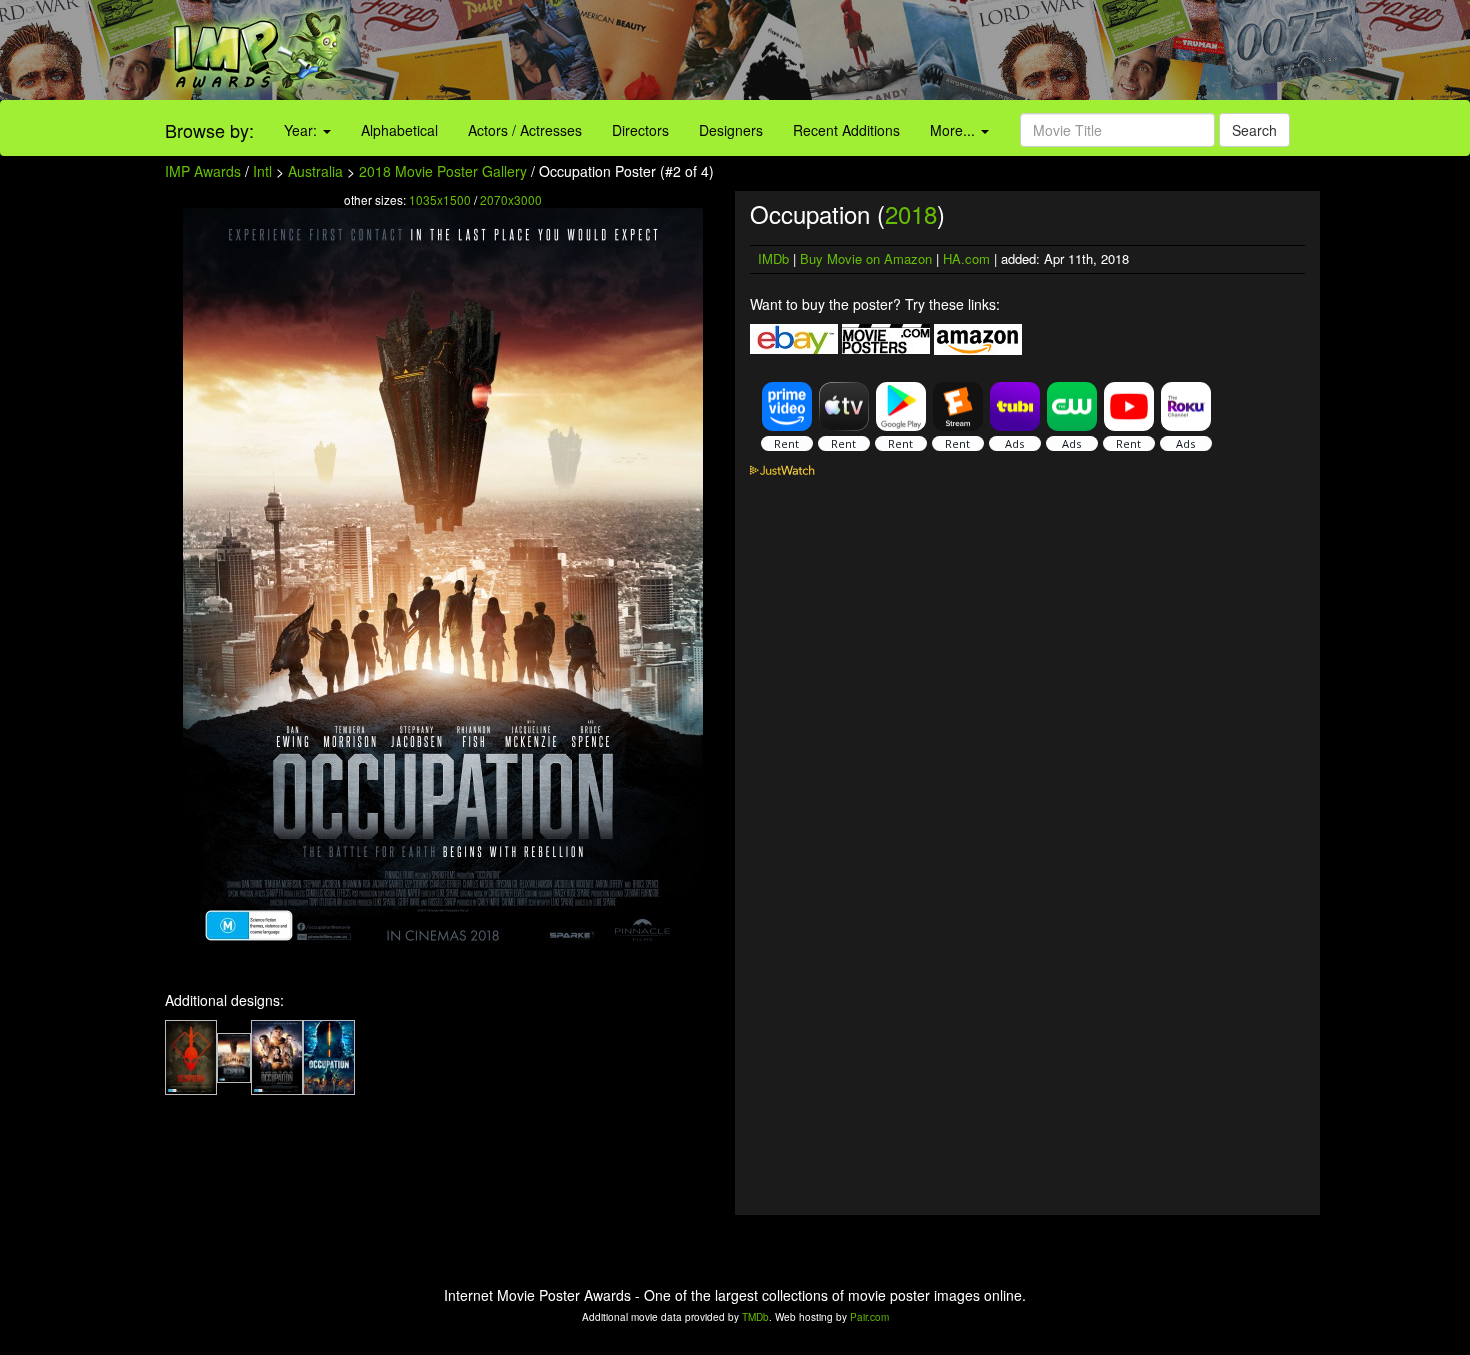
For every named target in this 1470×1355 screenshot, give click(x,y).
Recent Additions (846, 130)
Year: (302, 130)
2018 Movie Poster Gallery (443, 171)
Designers (731, 130)
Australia (315, 171)
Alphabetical (399, 130)
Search (1254, 130)
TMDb (755, 1317)
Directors (640, 130)
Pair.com (869, 1317)
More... (954, 130)
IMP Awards (203, 171)
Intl (262, 171)
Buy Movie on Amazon (866, 258)
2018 (911, 213)
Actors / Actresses (525, 130)
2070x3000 (511, 199)
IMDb (773, 258)
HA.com (966, 258)
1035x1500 (440, 199)
